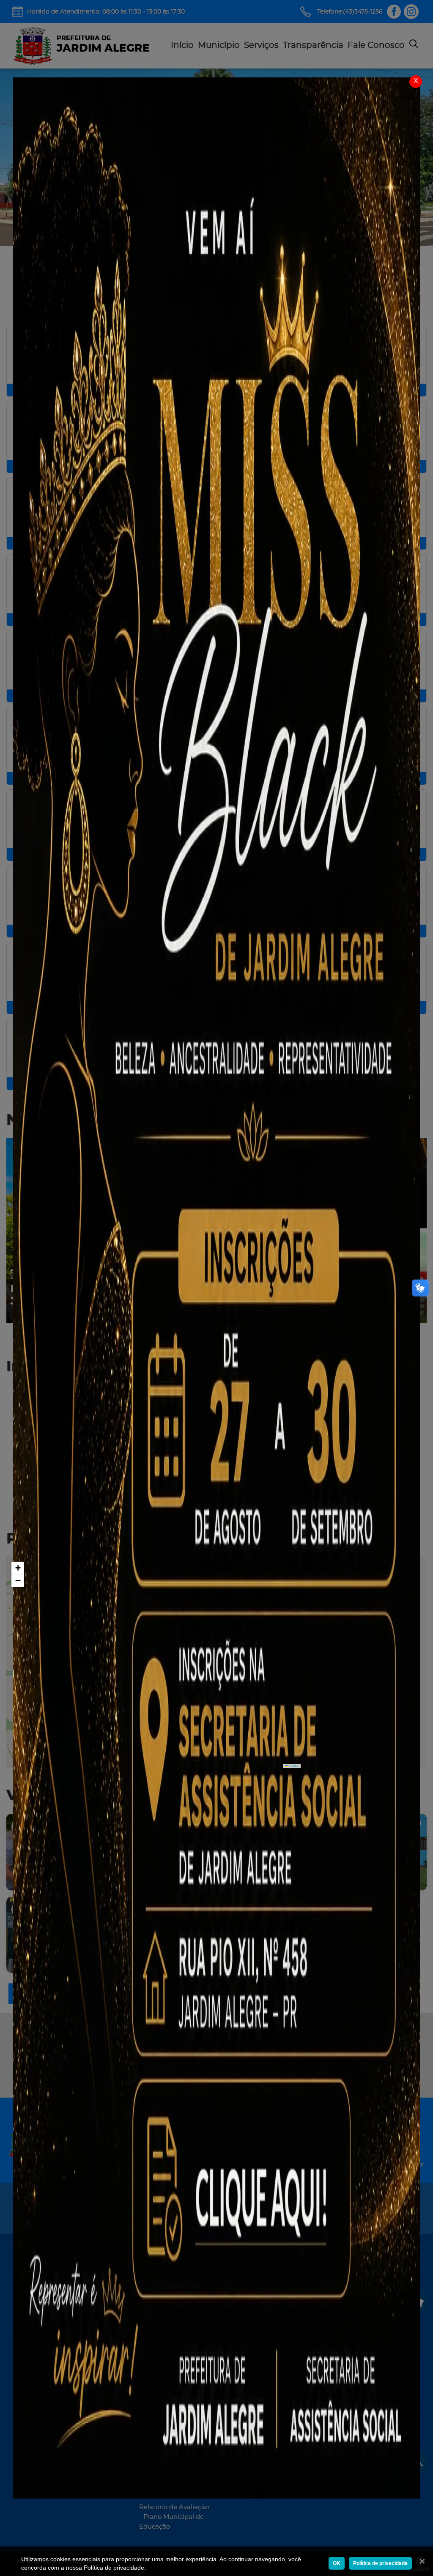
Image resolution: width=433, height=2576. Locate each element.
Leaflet (293, 1766)
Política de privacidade (380, 2563)
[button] (18, 1568)
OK (337, 2563)
